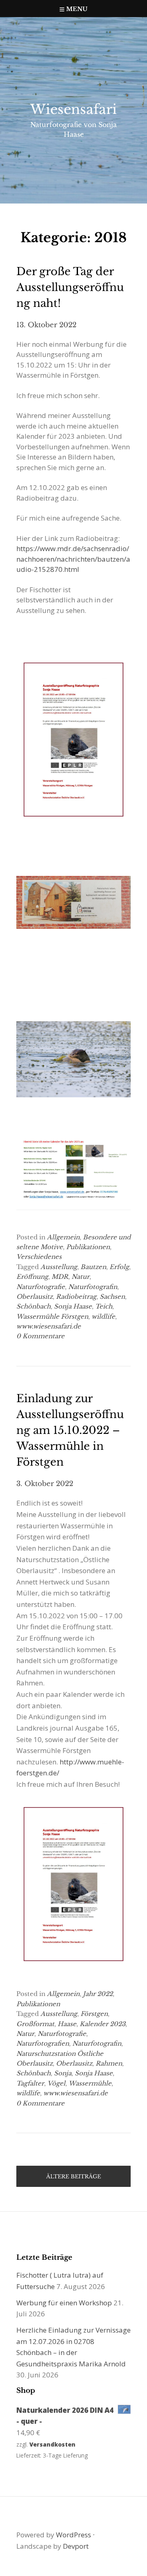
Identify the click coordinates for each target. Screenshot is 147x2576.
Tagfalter (30, 2083)
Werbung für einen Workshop (64, 2303)
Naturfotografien (43, 2043)
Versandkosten (52, 2444)
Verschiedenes (39, 1257)
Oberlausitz (35, 1297)
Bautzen (93, 1267)
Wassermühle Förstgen (52, 1316)
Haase (67, 2024)
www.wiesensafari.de (49, 1326)
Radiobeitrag (76, 1297)
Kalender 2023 (102, 2024)
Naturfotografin (93, 1287)
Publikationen (88, 1247)
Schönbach (33, 1306)
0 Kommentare (40, 1336)
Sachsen (112, 1297)
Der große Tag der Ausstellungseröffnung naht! (70, 287)
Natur (80, 1277)
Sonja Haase (73, 1306)
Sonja (63, 2073)
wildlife (103, 1316)
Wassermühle (90, 2083)
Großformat (35, 2024)
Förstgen (94, 2014)
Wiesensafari (73, 109)
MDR (60, 1277)
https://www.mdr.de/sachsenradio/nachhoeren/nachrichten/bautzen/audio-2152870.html (73, 559)
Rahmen (109, 2063)
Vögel (56, 2083)
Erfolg (119, 1267)
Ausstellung (59, 1267)
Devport (76, 2546)
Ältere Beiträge (73, 2177)
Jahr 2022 (98, 1994)
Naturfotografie (41, 1287)
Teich (104, 1306)
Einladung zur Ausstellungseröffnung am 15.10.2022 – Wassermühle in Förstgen (70, 1430)
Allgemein (63, 1237)
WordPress (73, 2535)
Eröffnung (32, 1277)
